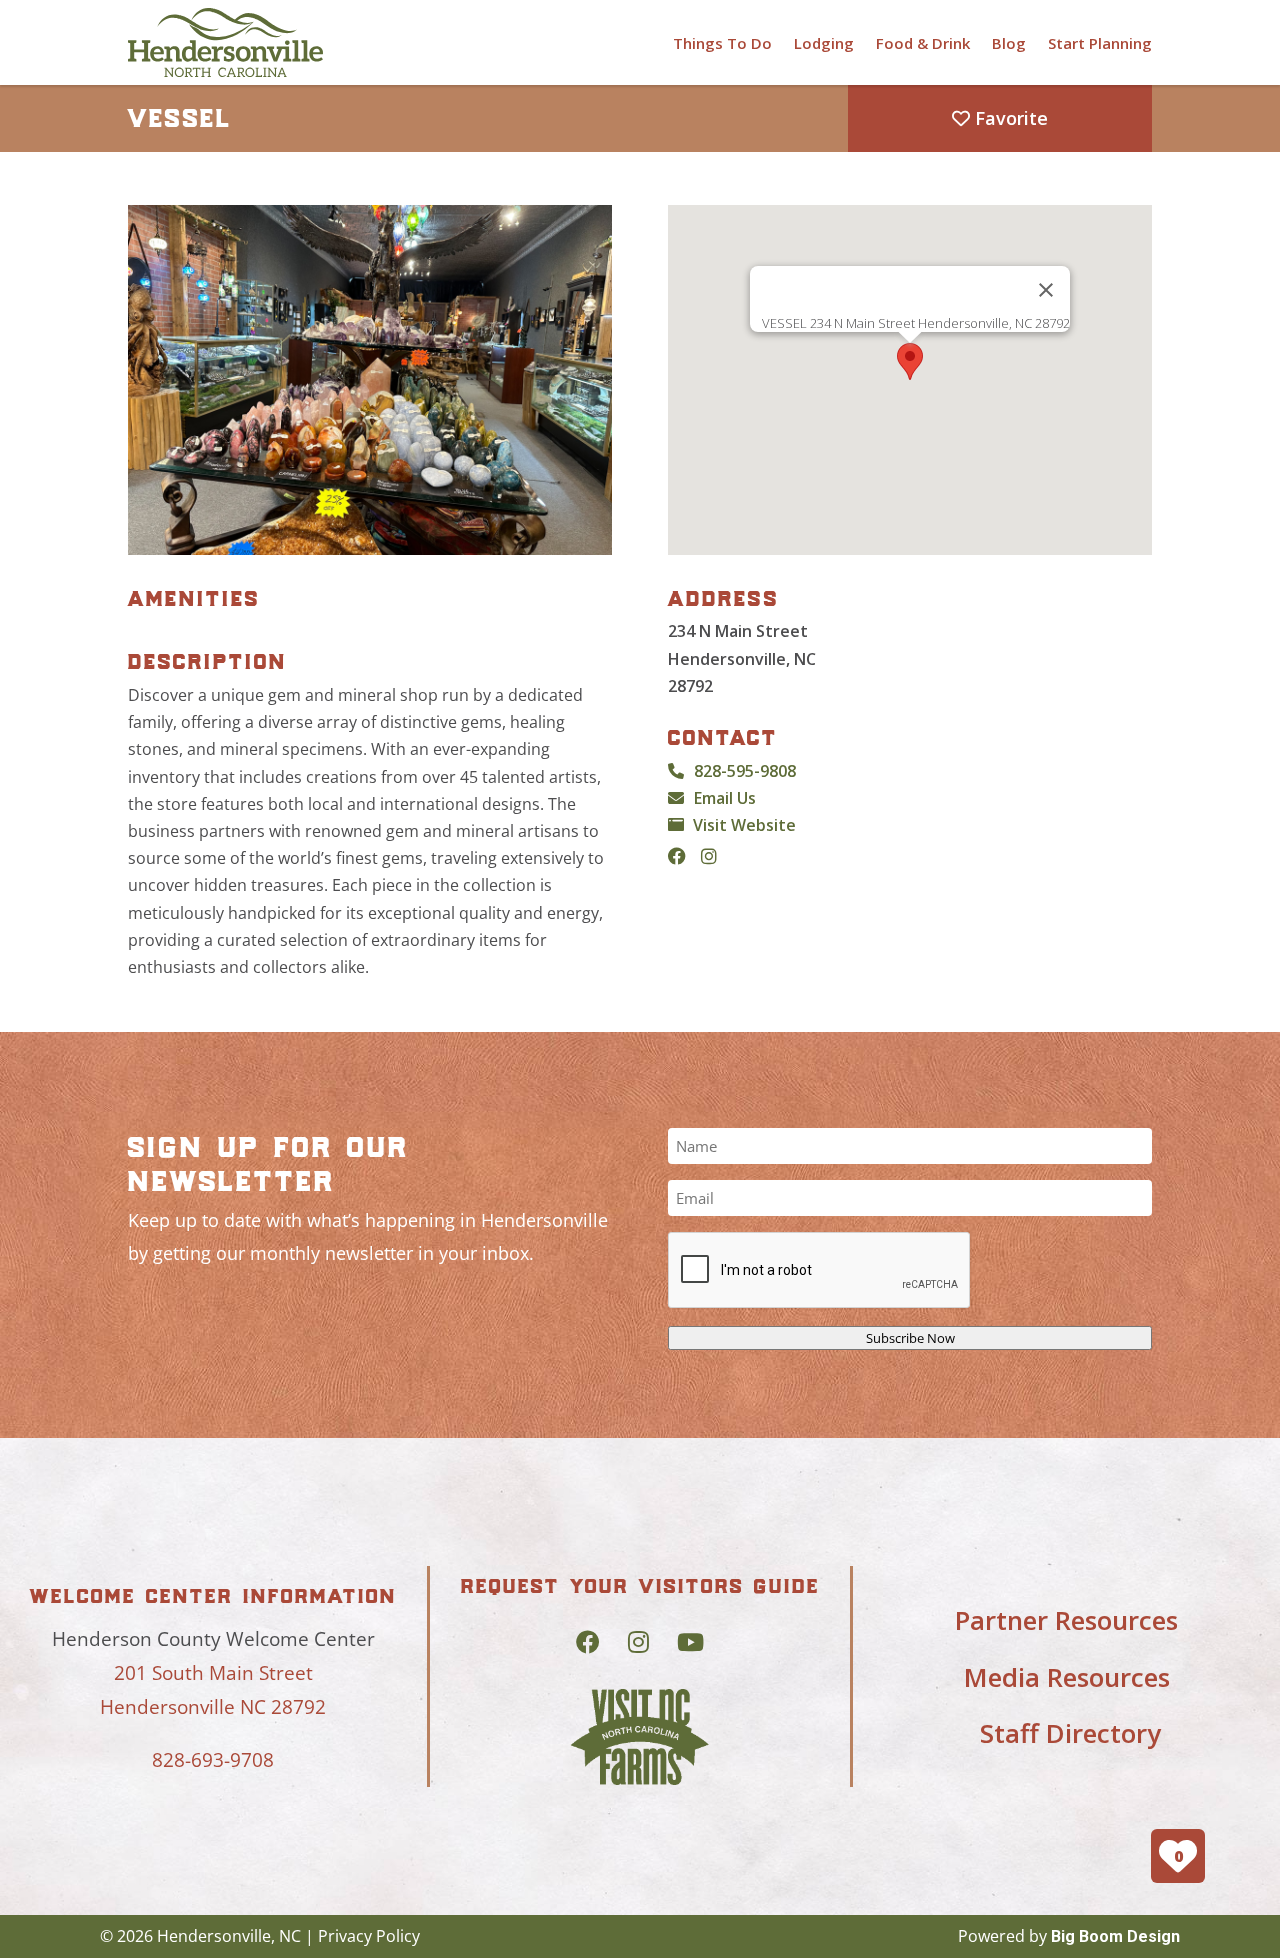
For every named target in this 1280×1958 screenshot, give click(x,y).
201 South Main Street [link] (213, 1673)
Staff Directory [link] (1070, 1733)
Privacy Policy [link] (369, 1936)
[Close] (1046, 290)
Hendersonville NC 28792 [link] (213, 1707)
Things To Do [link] (722, 43)
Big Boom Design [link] (1115, 1936)
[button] (910, 361)
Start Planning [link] (1100, 43)
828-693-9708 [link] (213, 1760)
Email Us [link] (725, 798)
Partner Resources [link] (1066, 1620)
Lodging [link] (824, 43)
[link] (225, 42)
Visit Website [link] (744, 825)
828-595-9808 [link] (745, 771)
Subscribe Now (910, 1338)
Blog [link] (1009, 43)
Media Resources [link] (1067, 1677)
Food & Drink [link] (923, 43)
